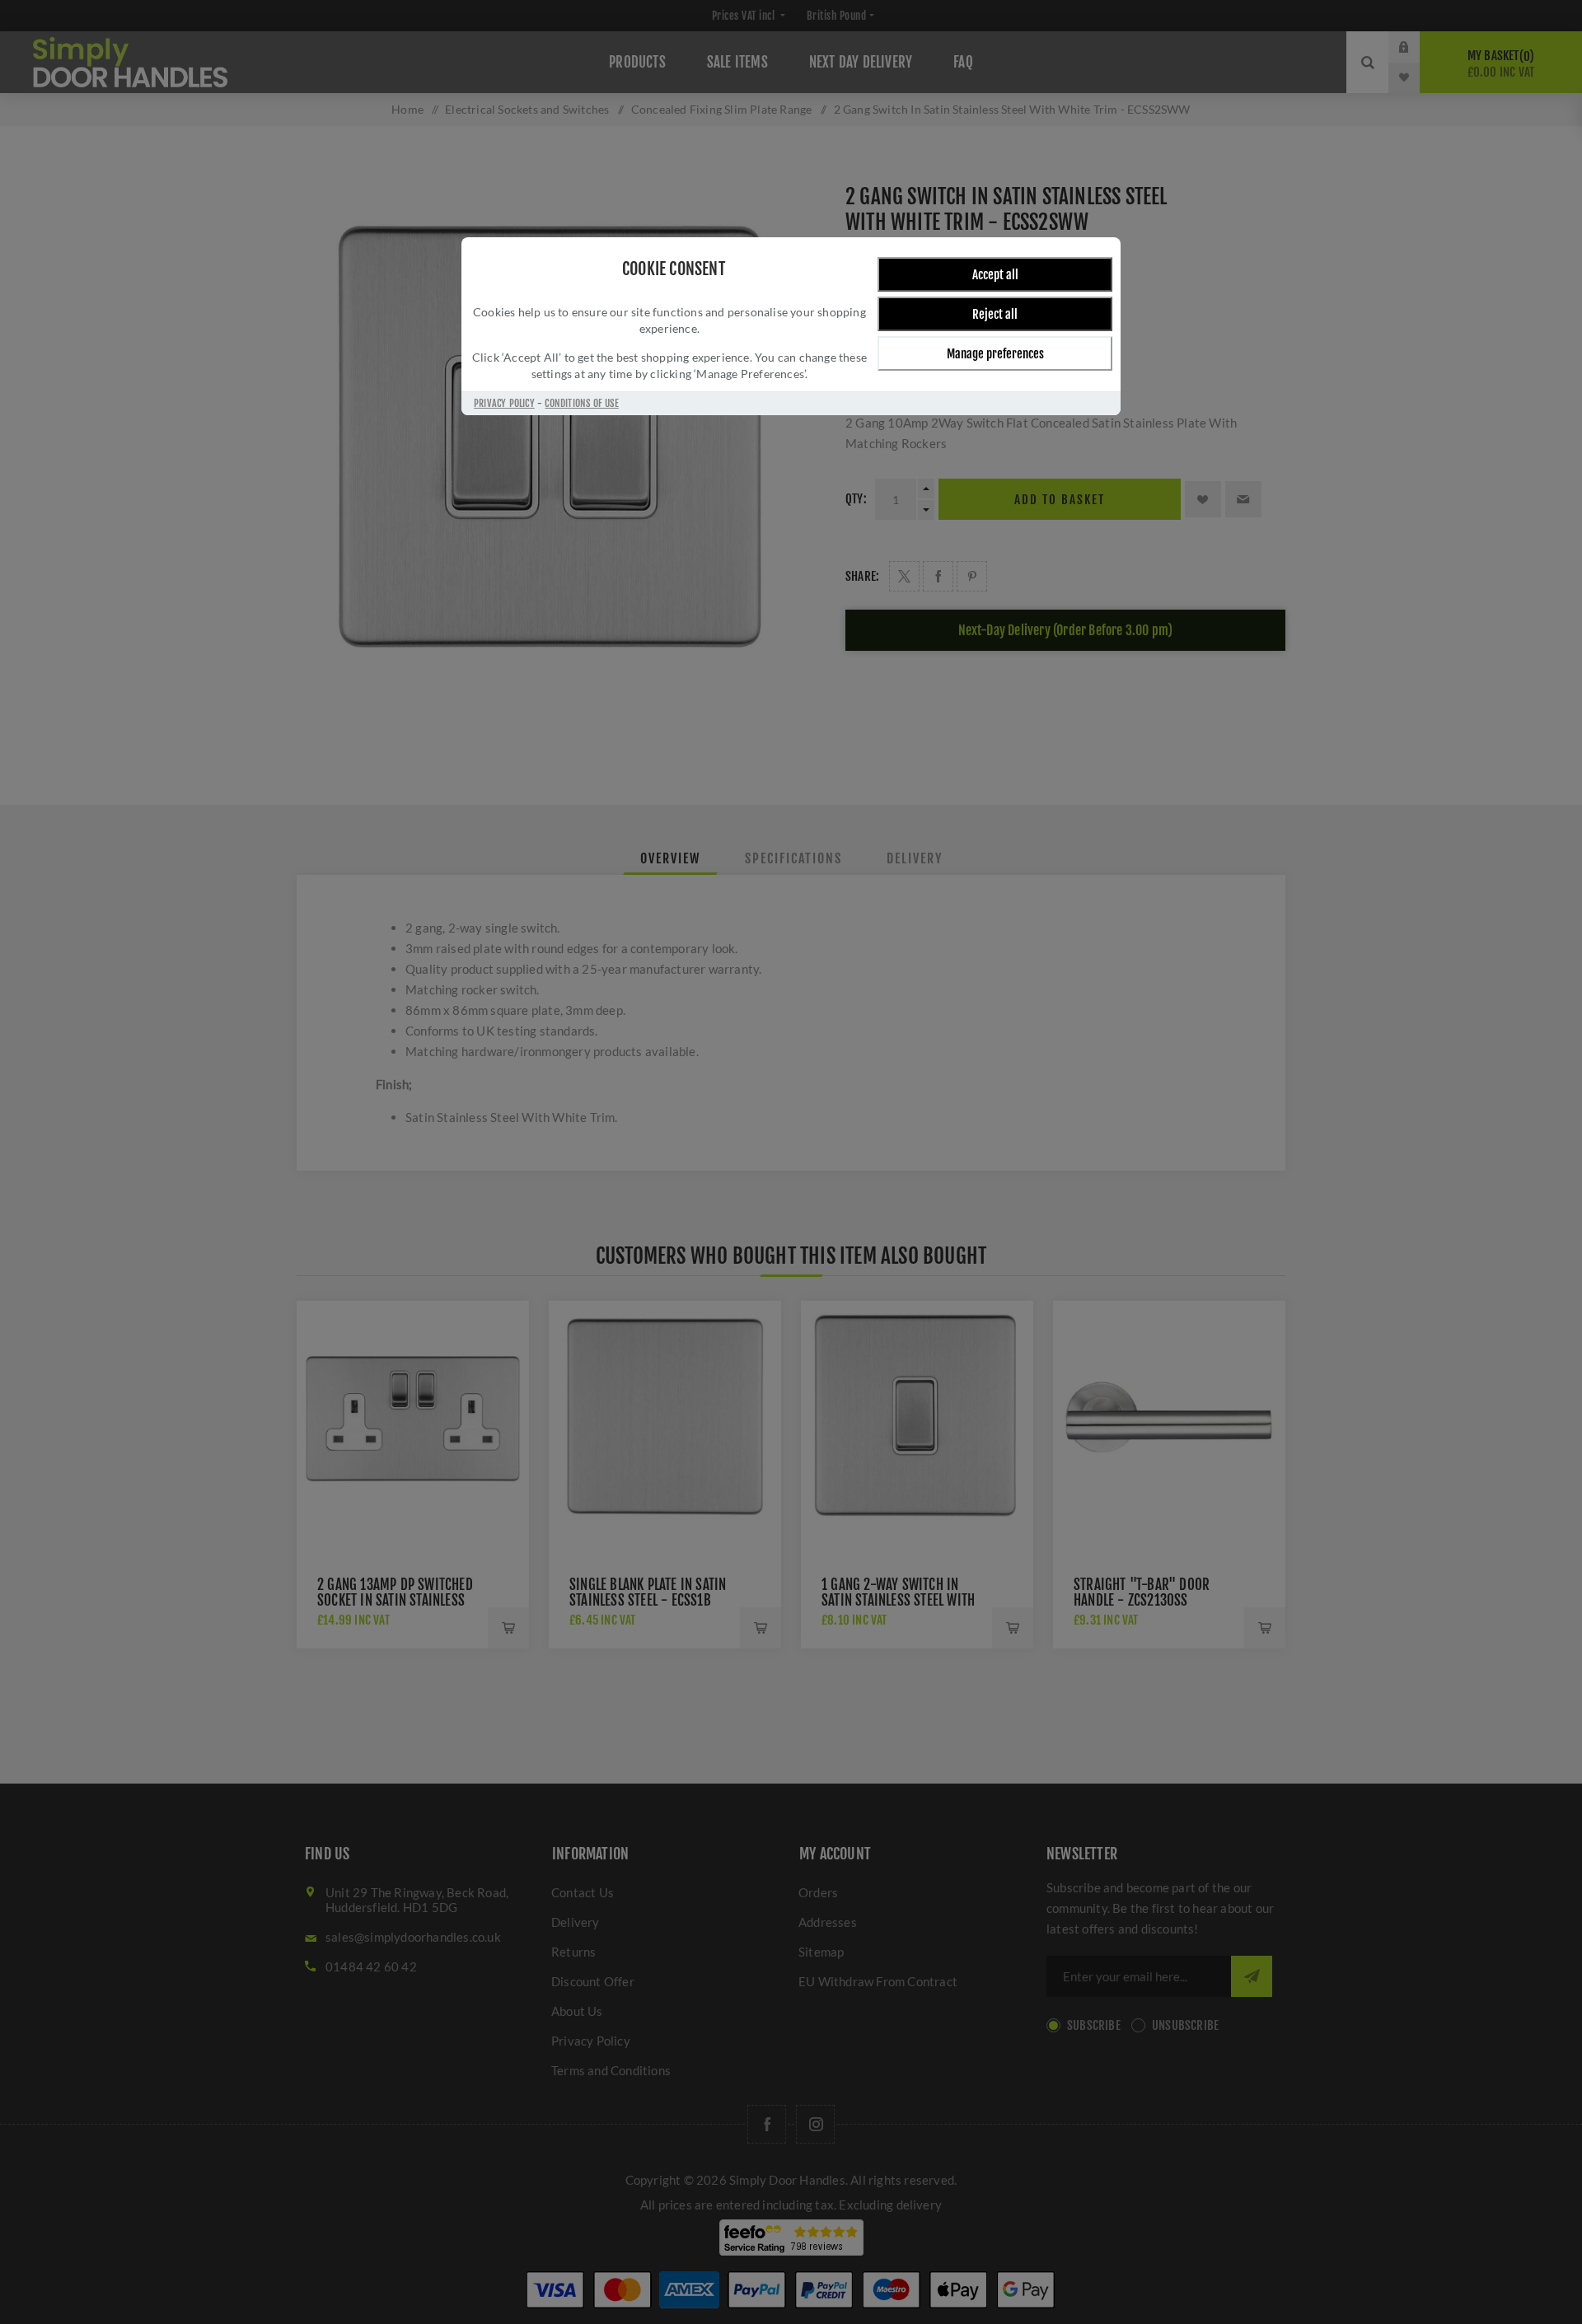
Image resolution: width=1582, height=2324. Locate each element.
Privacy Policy (504, 403)
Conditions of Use (581, 403)
